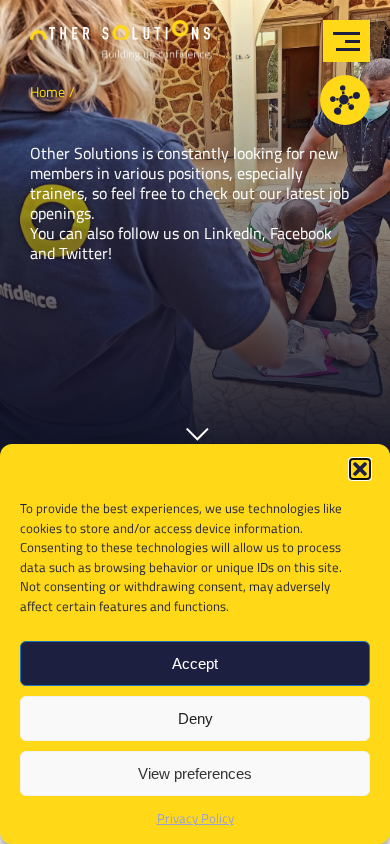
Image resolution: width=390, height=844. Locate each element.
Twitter (83, 253)
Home (47, 91)
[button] (360, 469)
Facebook (301, 233)
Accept (195, 663)
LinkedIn (233, 233)
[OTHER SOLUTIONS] (120, 46)
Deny (195, 718)
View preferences (195, 773)
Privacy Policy (195, 818)
